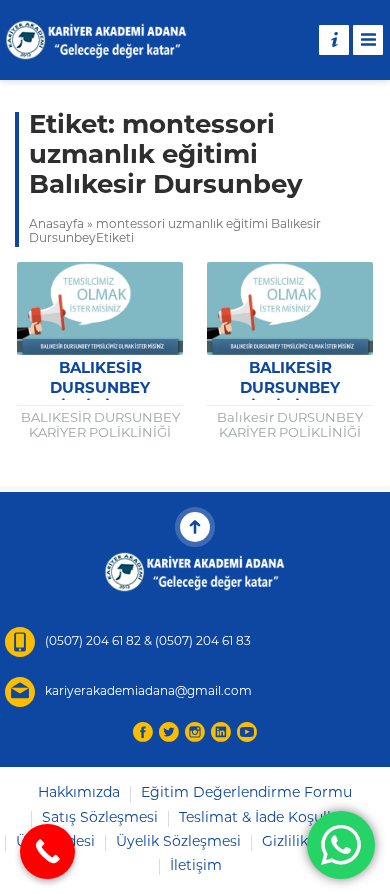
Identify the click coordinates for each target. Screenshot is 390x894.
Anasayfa (56, 225)
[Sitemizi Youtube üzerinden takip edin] (247, 732)
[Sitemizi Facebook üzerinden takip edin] (143, 732)
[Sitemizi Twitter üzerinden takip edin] (169, 732)
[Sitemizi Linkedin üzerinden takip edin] (221, 732)
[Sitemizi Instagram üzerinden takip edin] (195, 732)
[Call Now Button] (47, 851)
